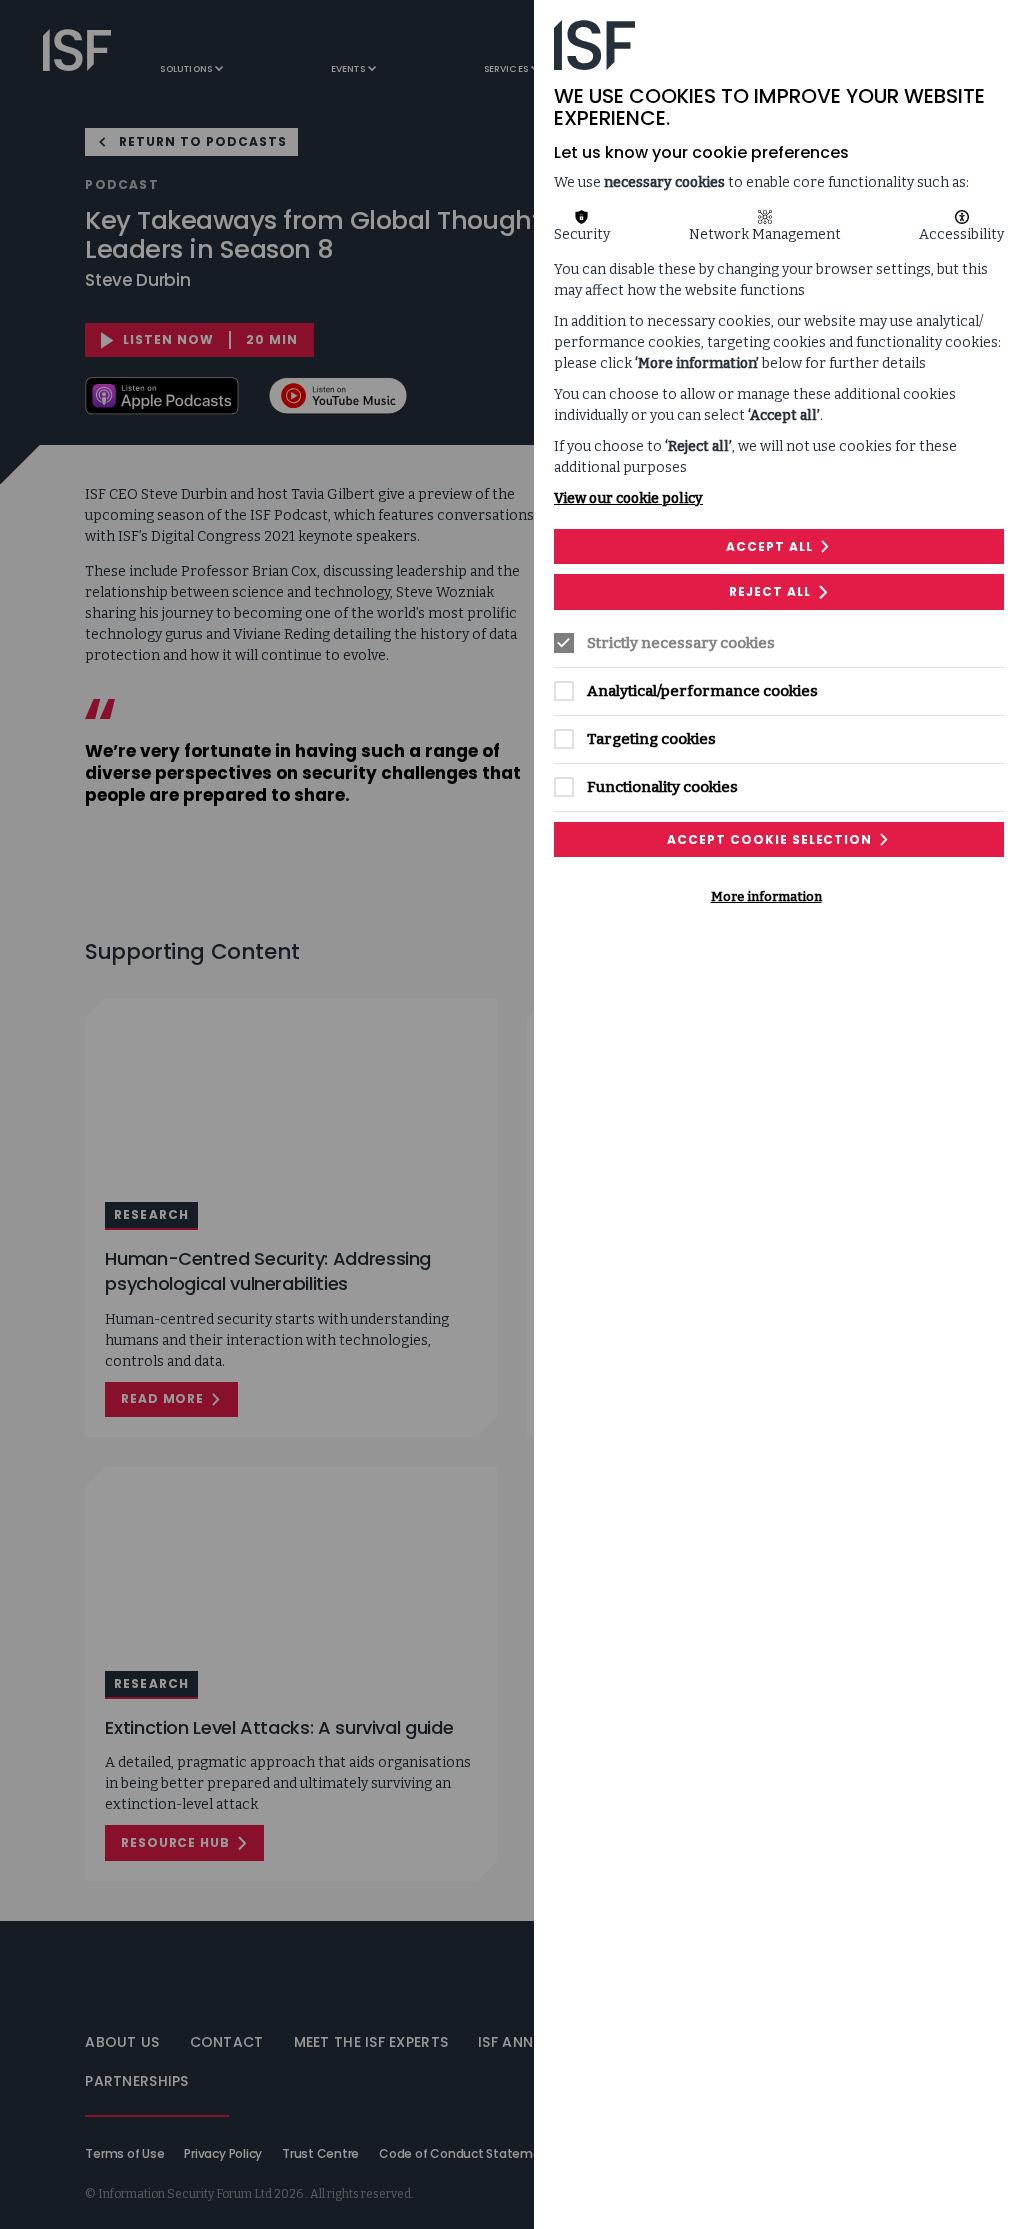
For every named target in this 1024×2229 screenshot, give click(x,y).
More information (766, 896)
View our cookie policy (628, 498)
